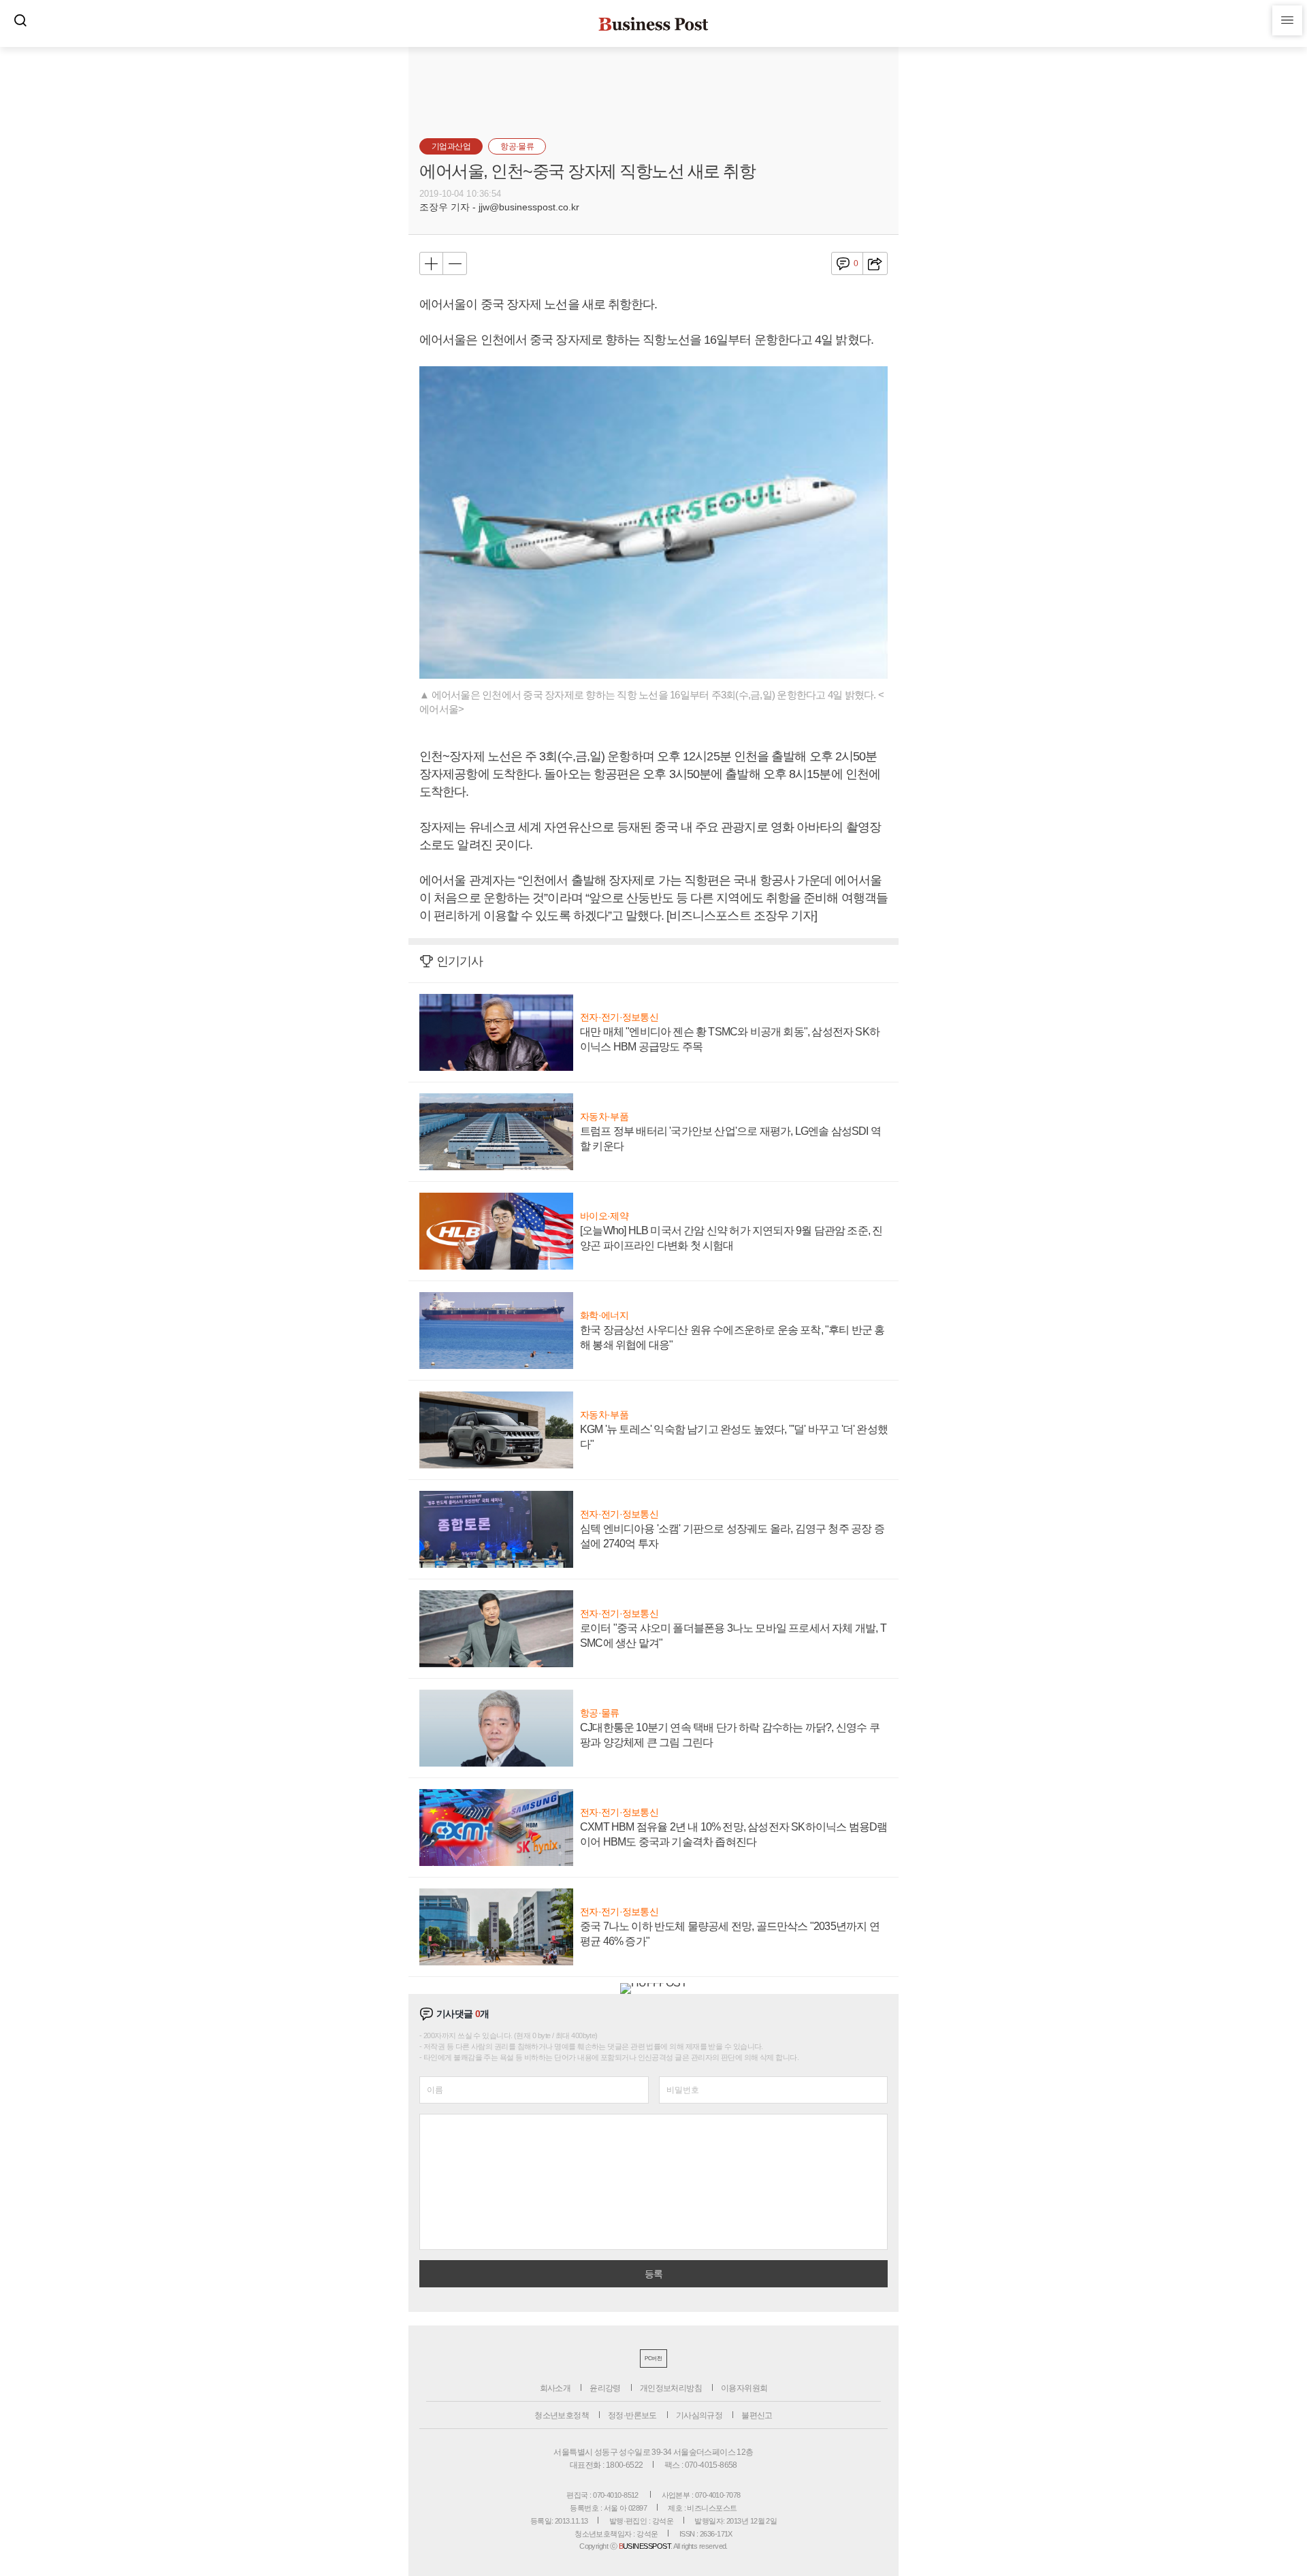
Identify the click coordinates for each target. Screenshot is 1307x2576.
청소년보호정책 (562, 2415)
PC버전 (653, 2358)
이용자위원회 (744, 2388)
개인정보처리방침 (671, 2388)
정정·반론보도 (632, 2415)
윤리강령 (605, 2388)
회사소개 (555, 2388)
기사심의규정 (699, 2415)
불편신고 (757, 2415)
